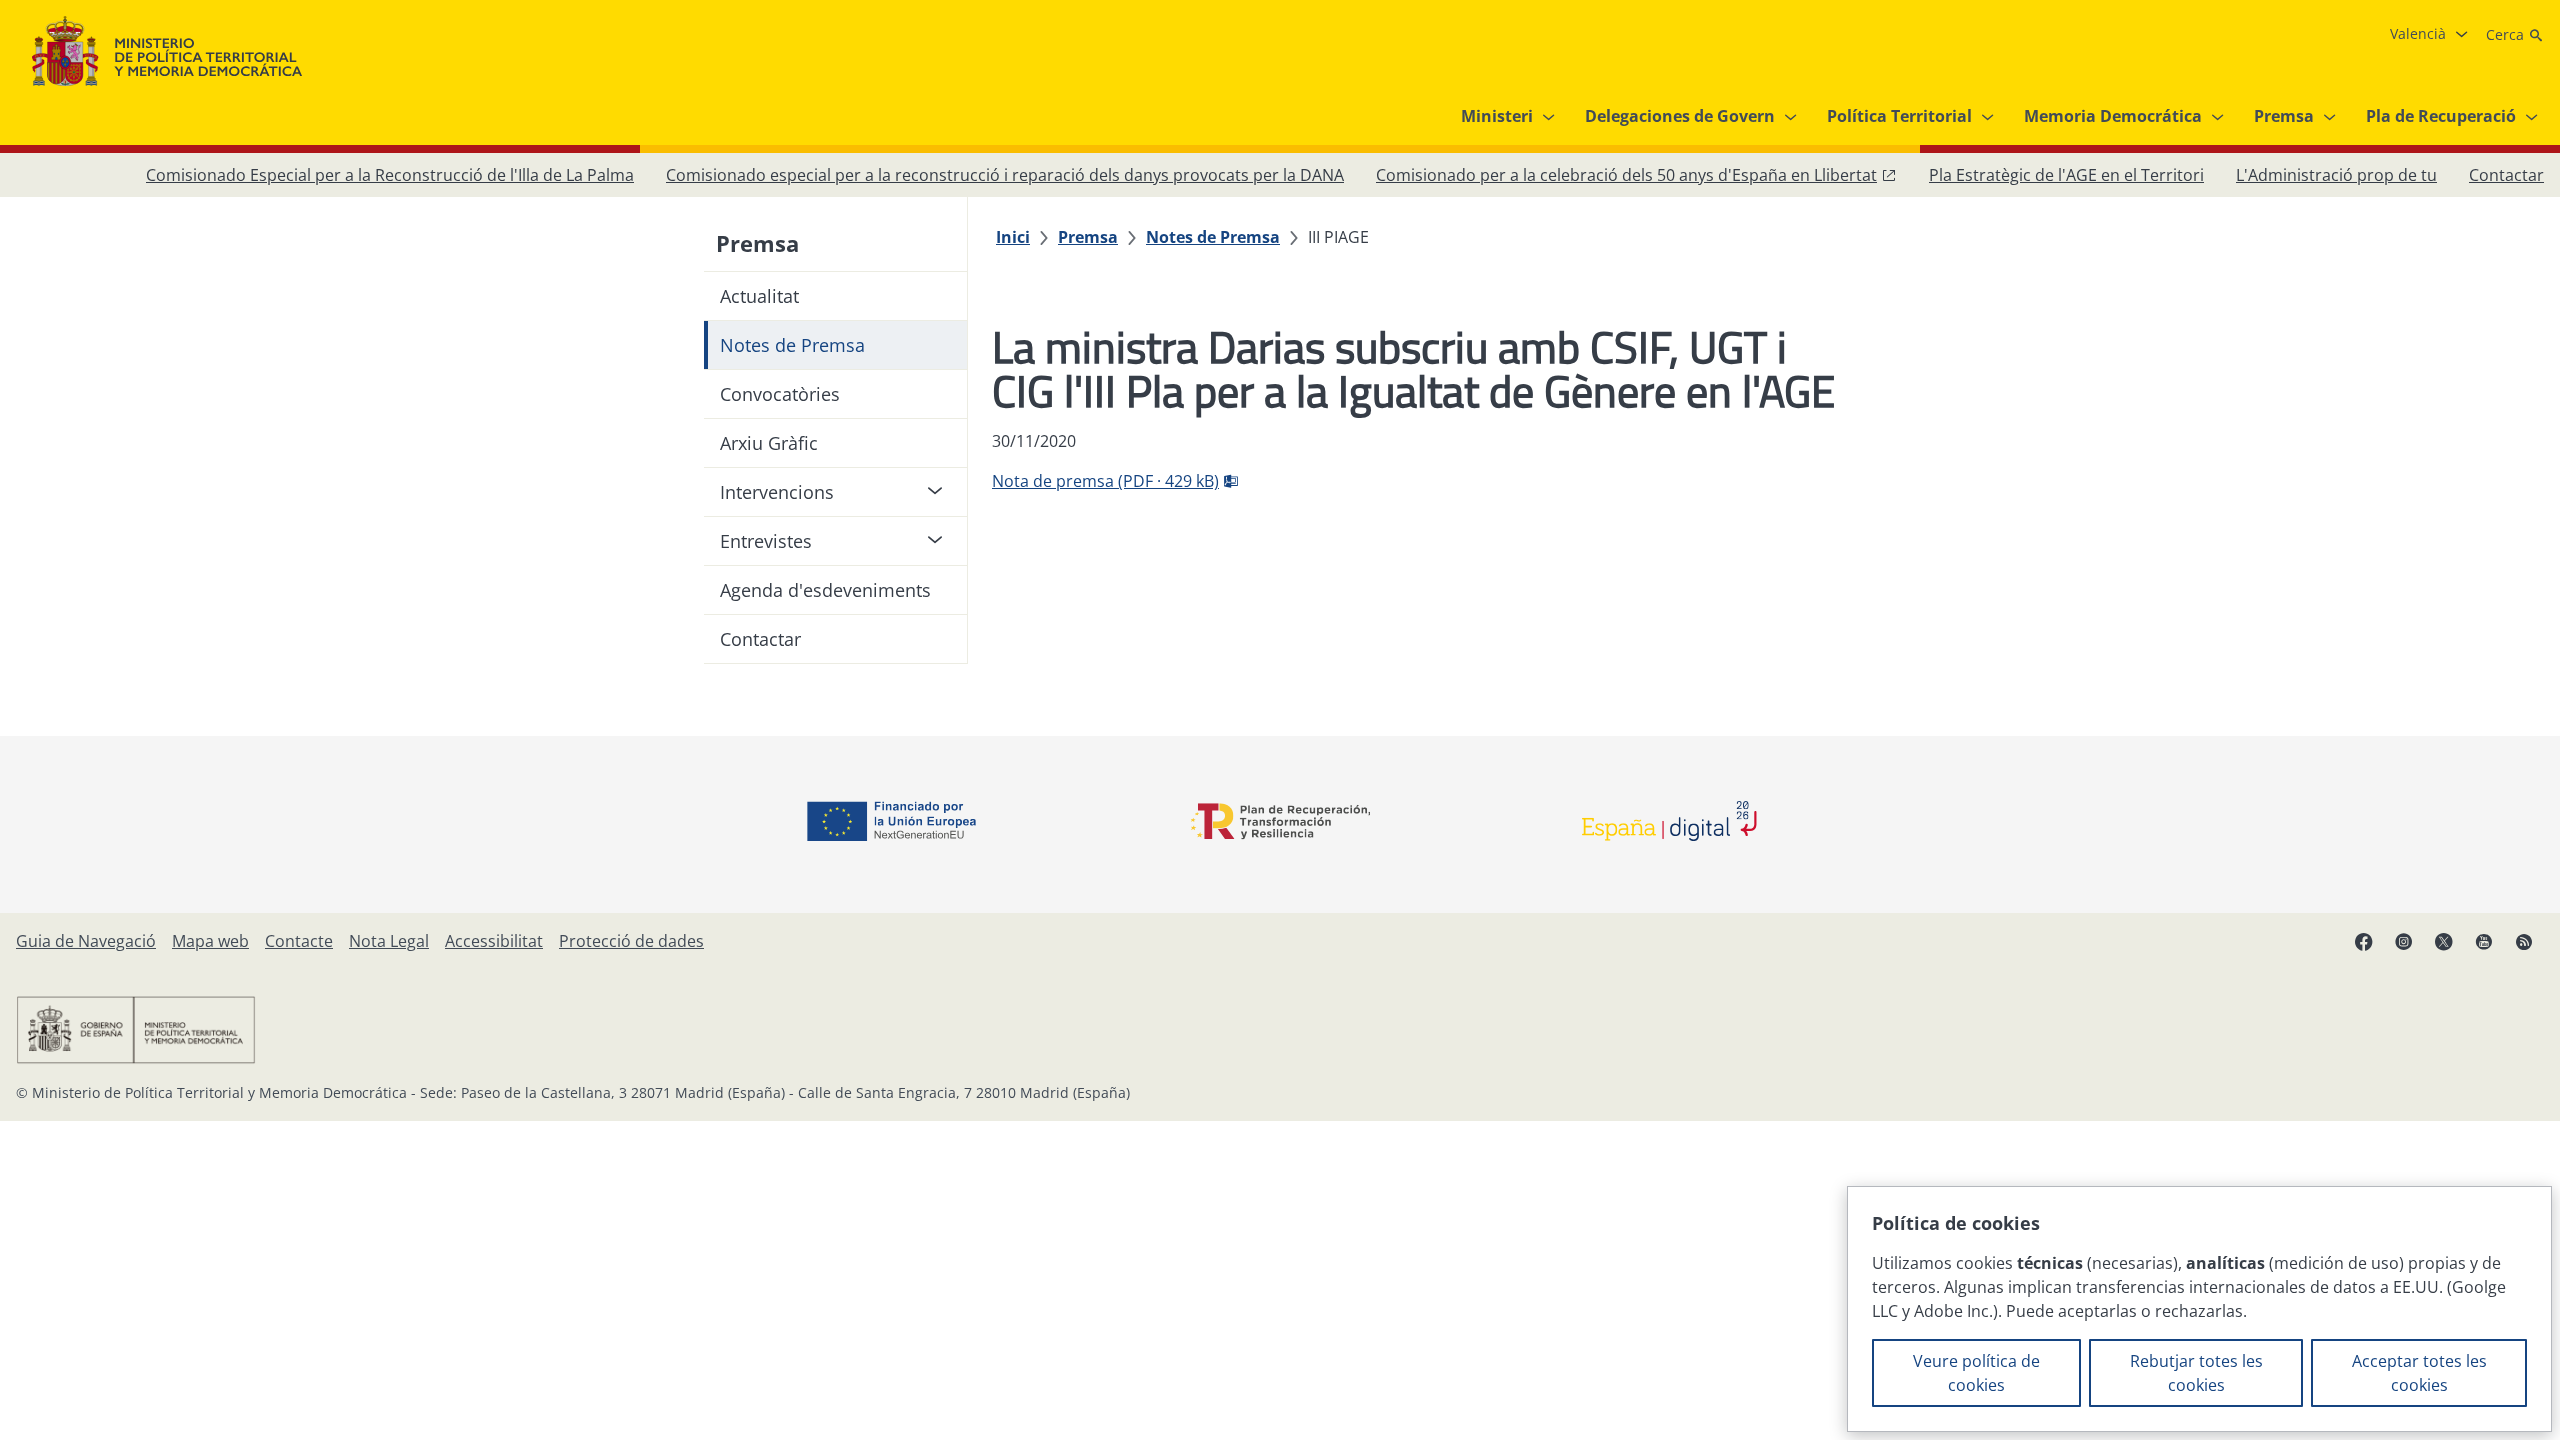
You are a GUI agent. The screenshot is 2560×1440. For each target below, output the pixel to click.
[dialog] (2199, 1309)
